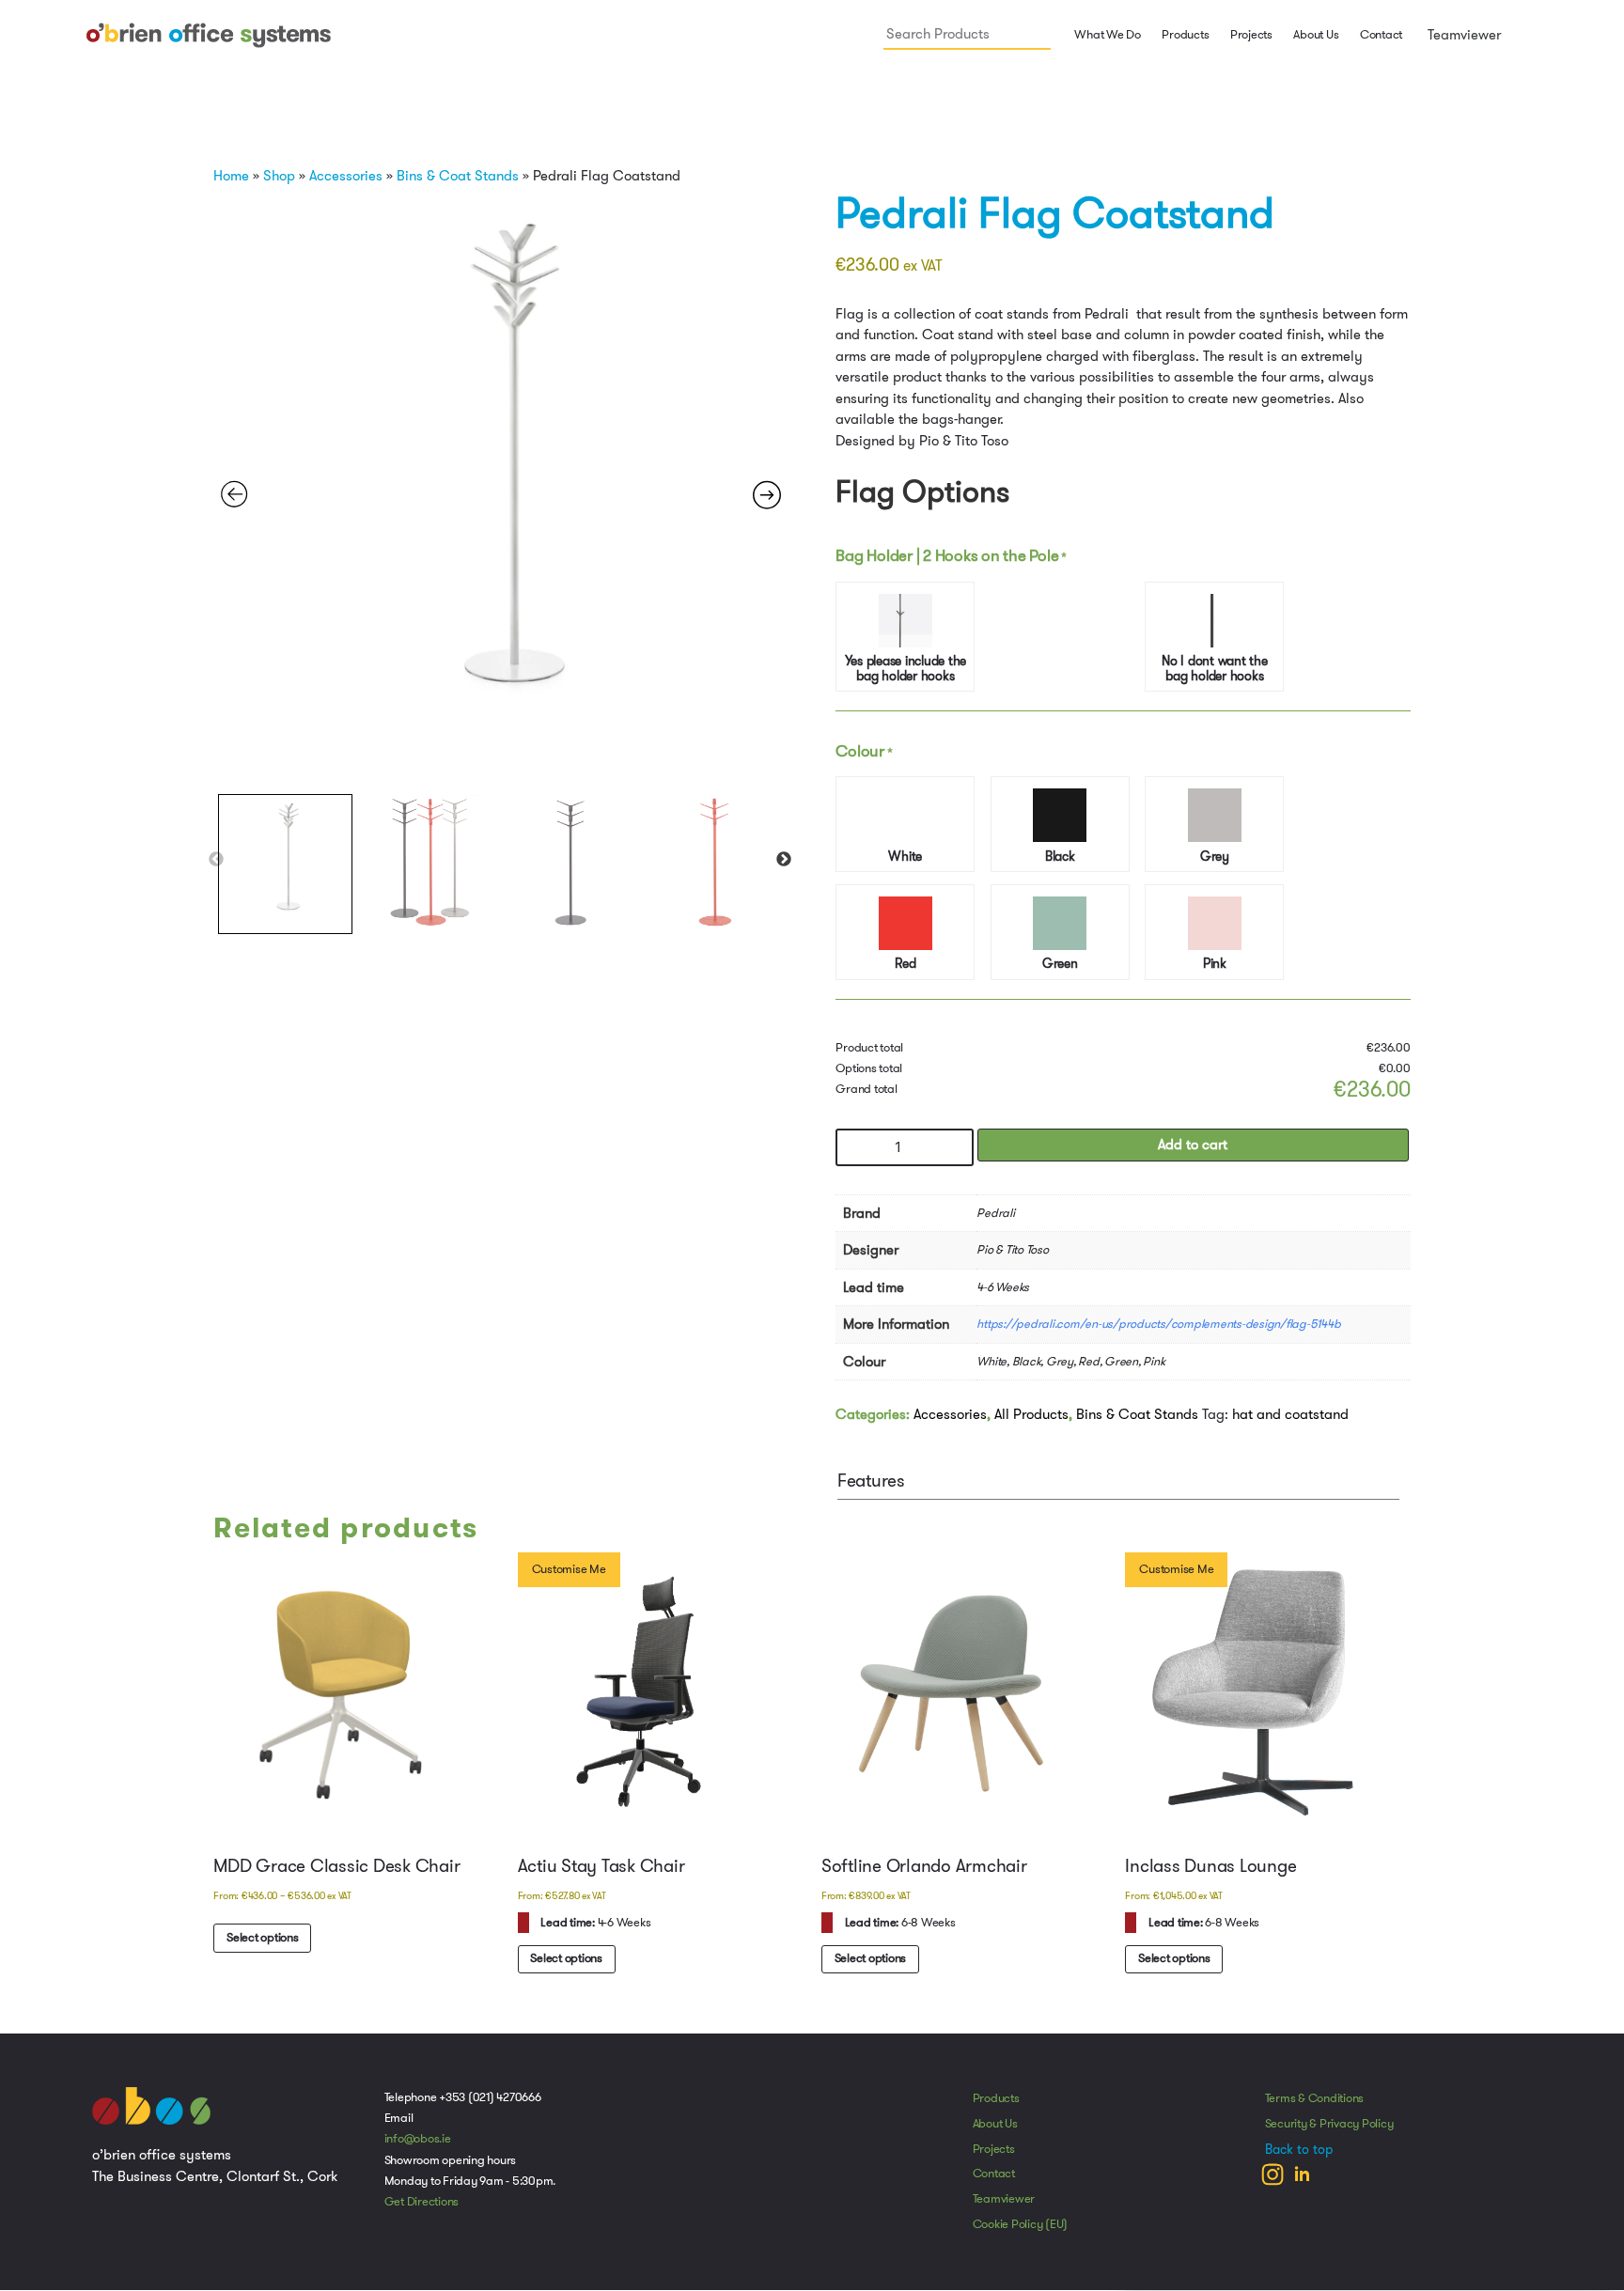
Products (996, 2106)
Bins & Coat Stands (458, 176)
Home (231, 176)
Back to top (1299, 2157)
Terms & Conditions (1315, 2106)
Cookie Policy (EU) (1021, 2232)
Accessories (346, 176)
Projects (1251, 35)
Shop (279, 176)
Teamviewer (1462, 35)
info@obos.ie (418, 2146)
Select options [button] (567, 1965)
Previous (216, 860)
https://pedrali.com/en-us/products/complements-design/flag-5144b (1158, 1330)
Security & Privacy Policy (1329, 2131)
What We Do (1107, 35)
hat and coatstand (1290, 1420)
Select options (264, 1944)
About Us (1316, 35)
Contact (1381, 35)
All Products (1031, 1420)
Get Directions (422, 2209)
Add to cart (1193, 1151)
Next (784, 860)
